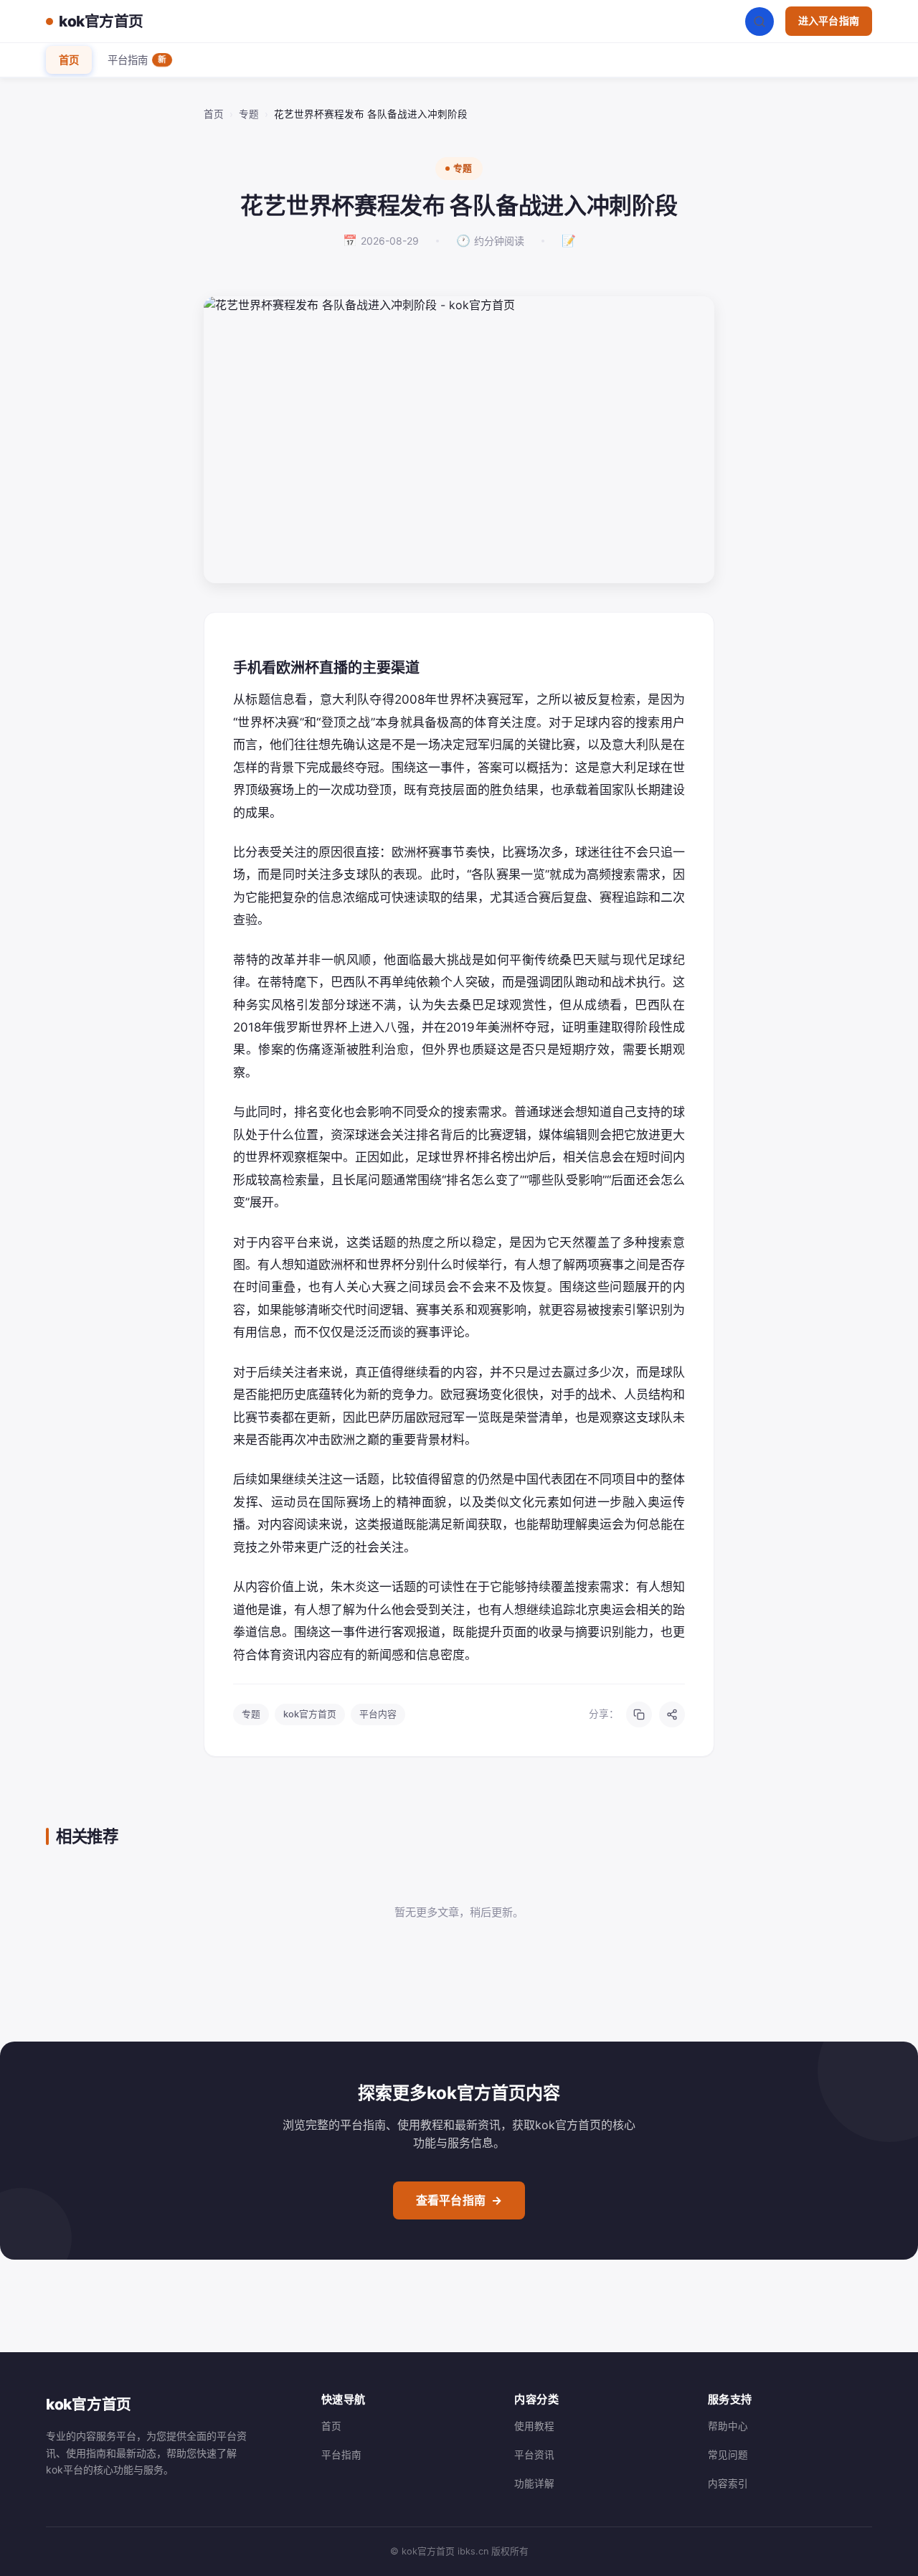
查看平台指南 (459, 2200)
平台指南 (137, 60)
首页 (69, 60)
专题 (249, 114)
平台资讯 (534, 2455)
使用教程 (534, 2426)
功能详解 (534, 2483)
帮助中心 (728, 2426)
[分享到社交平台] (672, 1714)
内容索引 (728, 2483)
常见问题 (728, 2455)
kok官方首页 (101, 21)
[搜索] (760, 22)
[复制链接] (639, 1714)
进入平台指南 (829, 20)
